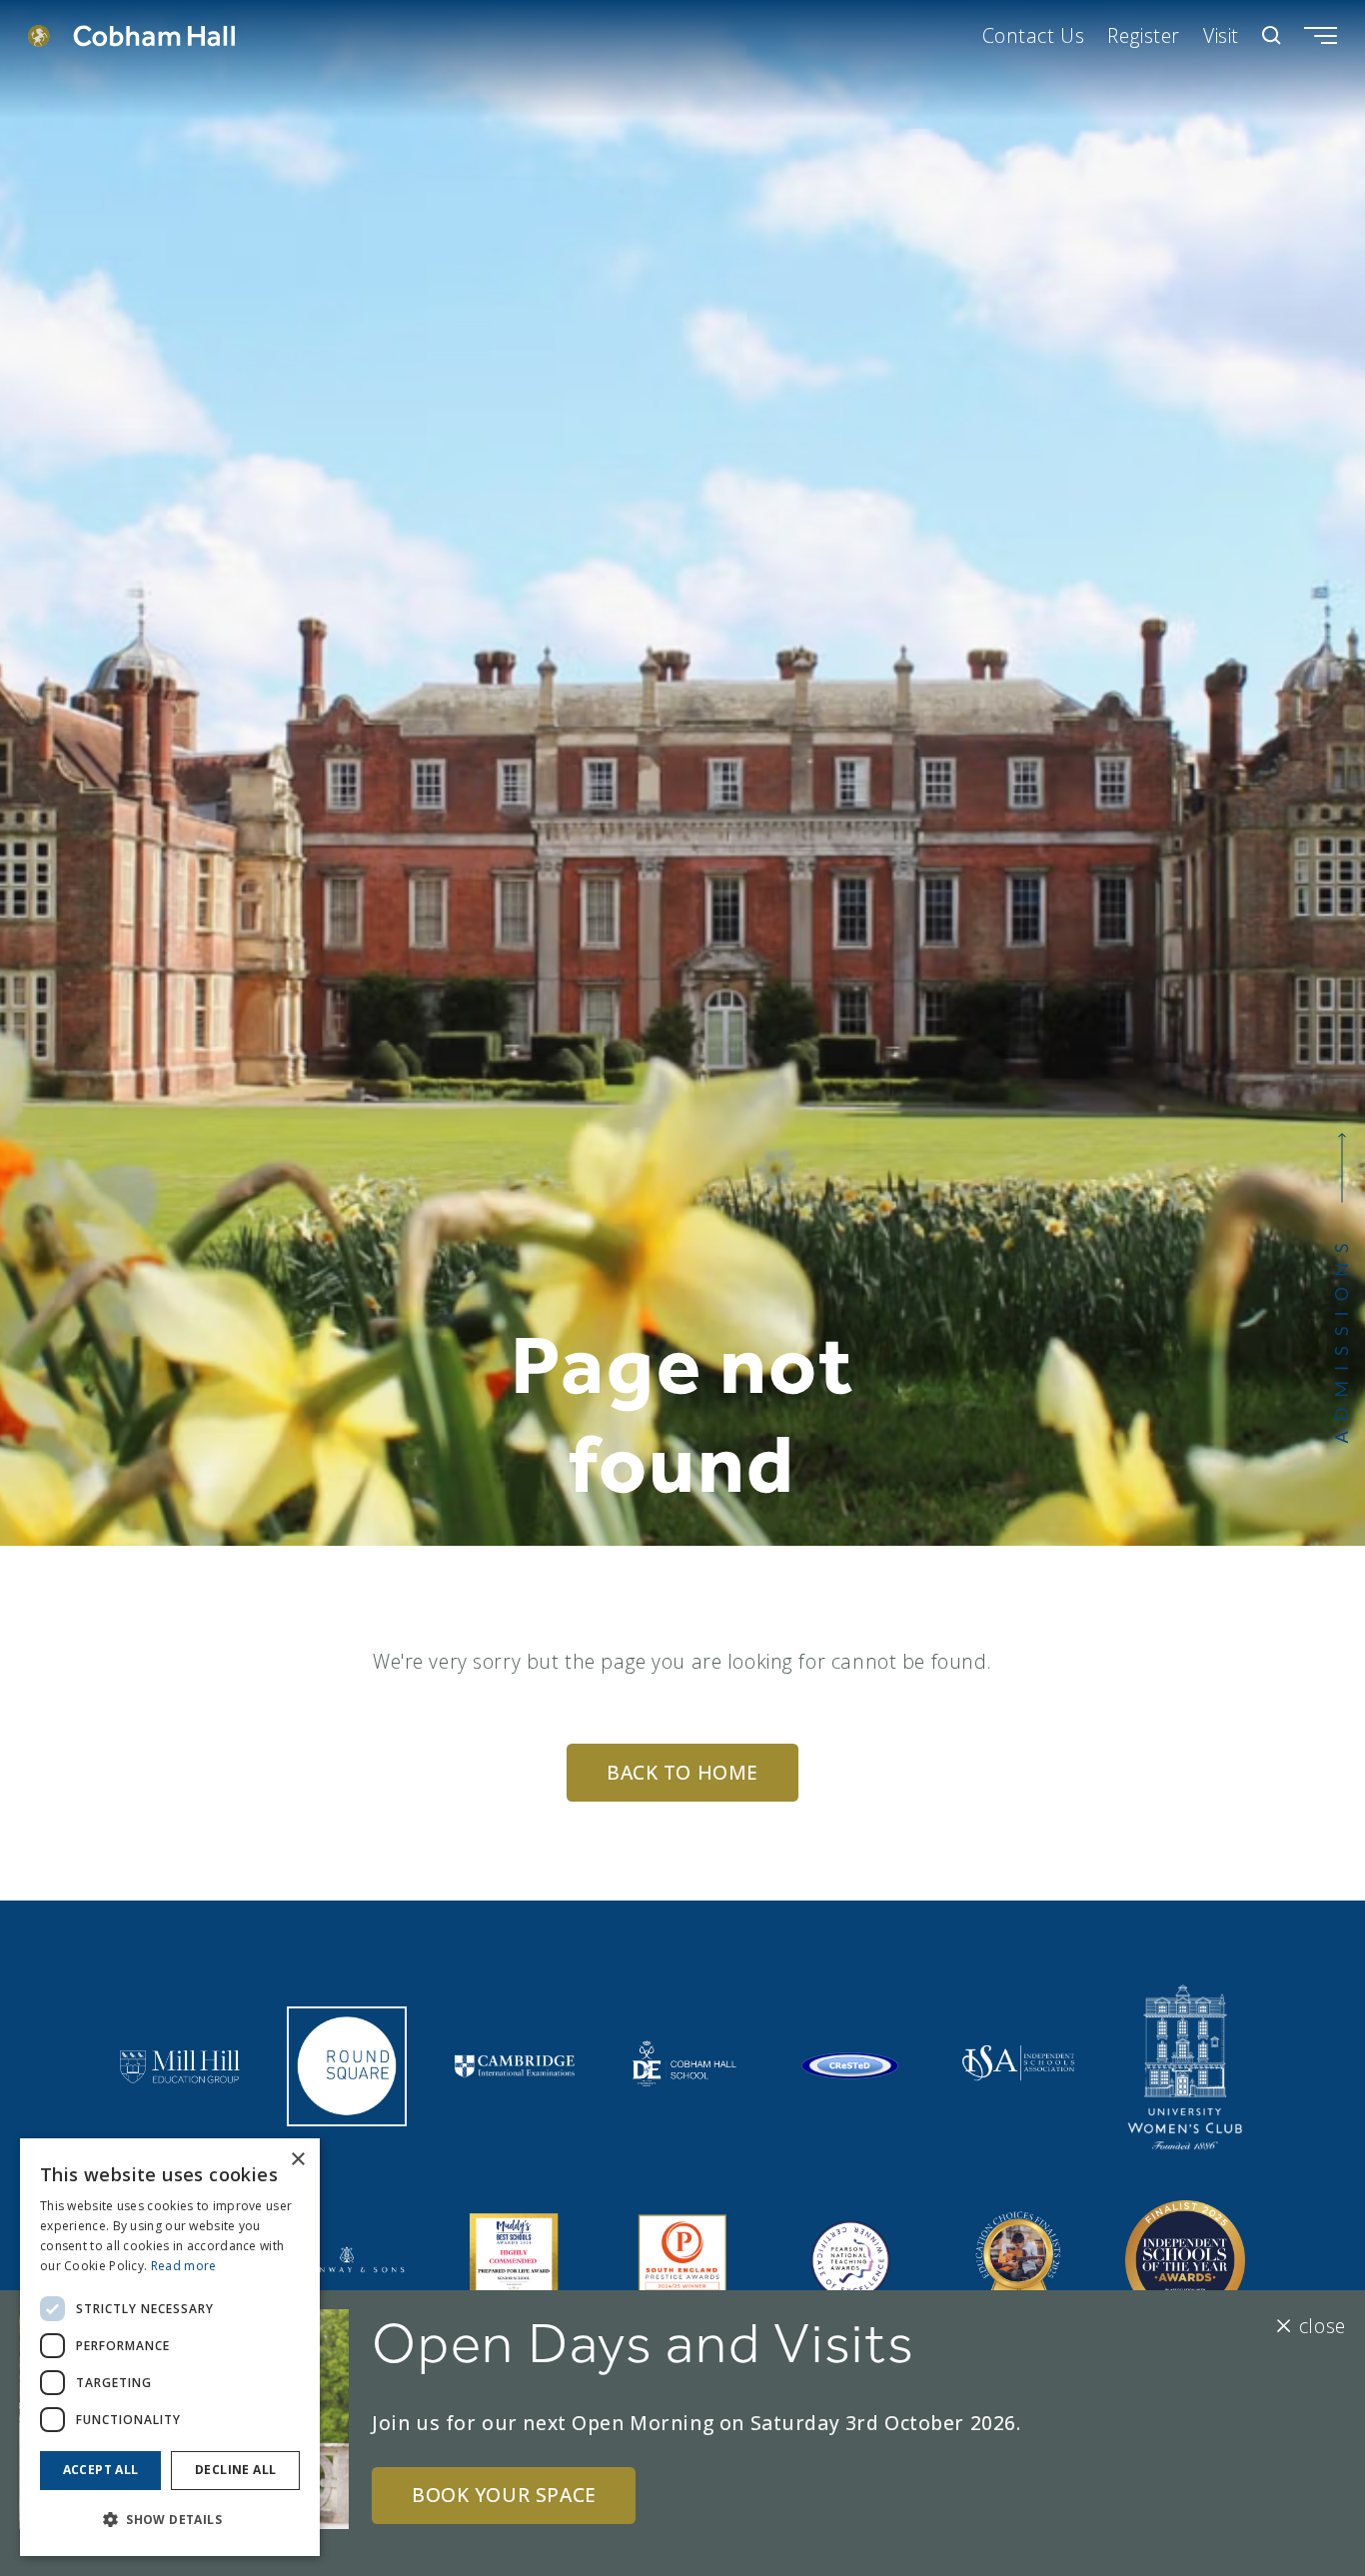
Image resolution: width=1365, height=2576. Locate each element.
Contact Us (1034, 35)
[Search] (1272, 35)
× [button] (297, 2160)
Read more (184, 2266)
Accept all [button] (101, 2470)
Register (1144, 35)
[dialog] (170, 2347)
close (1322, 2326)
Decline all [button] (235, 2470)
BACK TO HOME (682, 1772)
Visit (1221, 35)
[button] (170, 2520)
